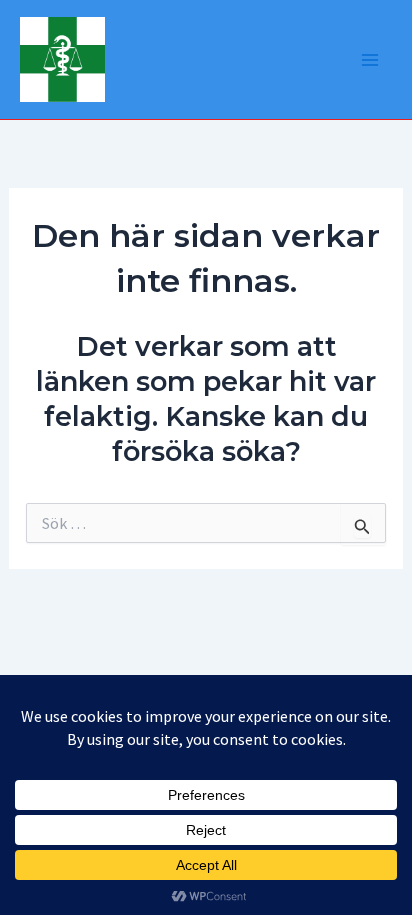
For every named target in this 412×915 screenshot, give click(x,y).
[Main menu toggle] (370, 60)
